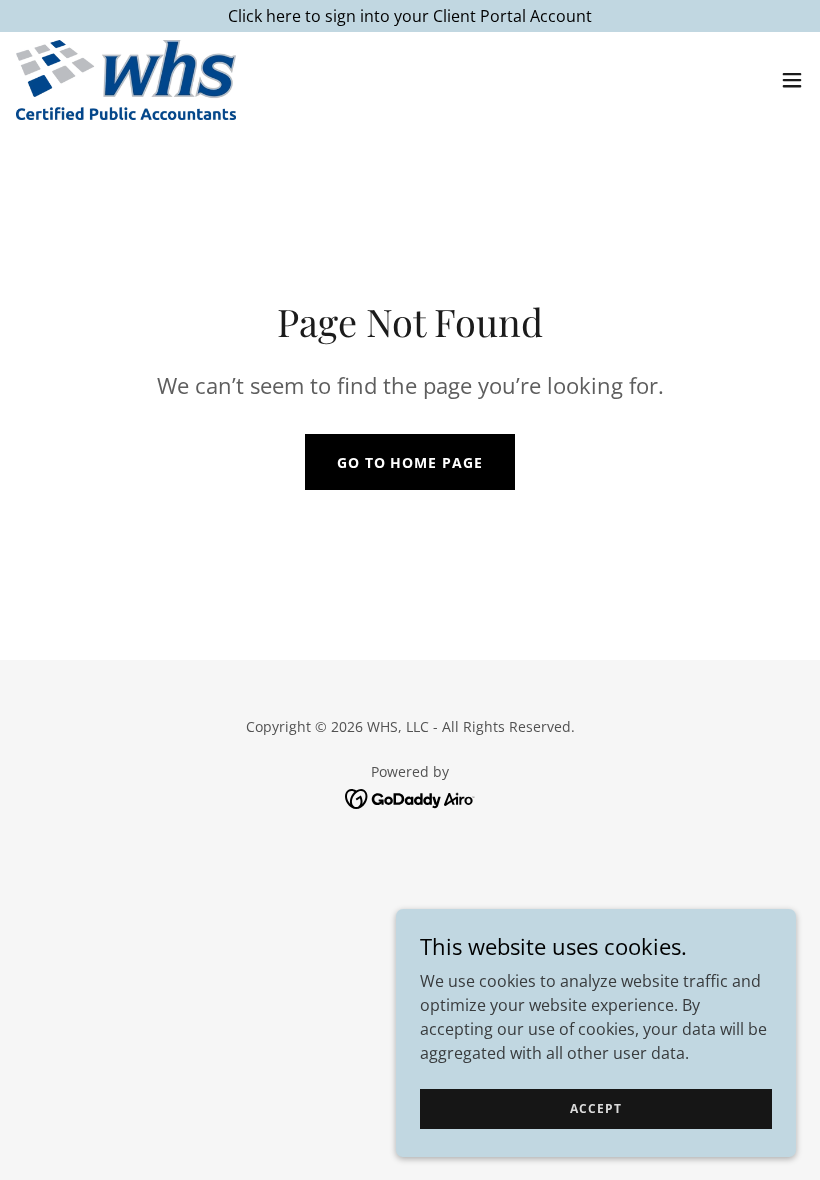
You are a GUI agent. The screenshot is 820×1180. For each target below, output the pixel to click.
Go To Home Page (410, 462)
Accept (595, 1108)
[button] (792, 80)
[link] (126, 80)
